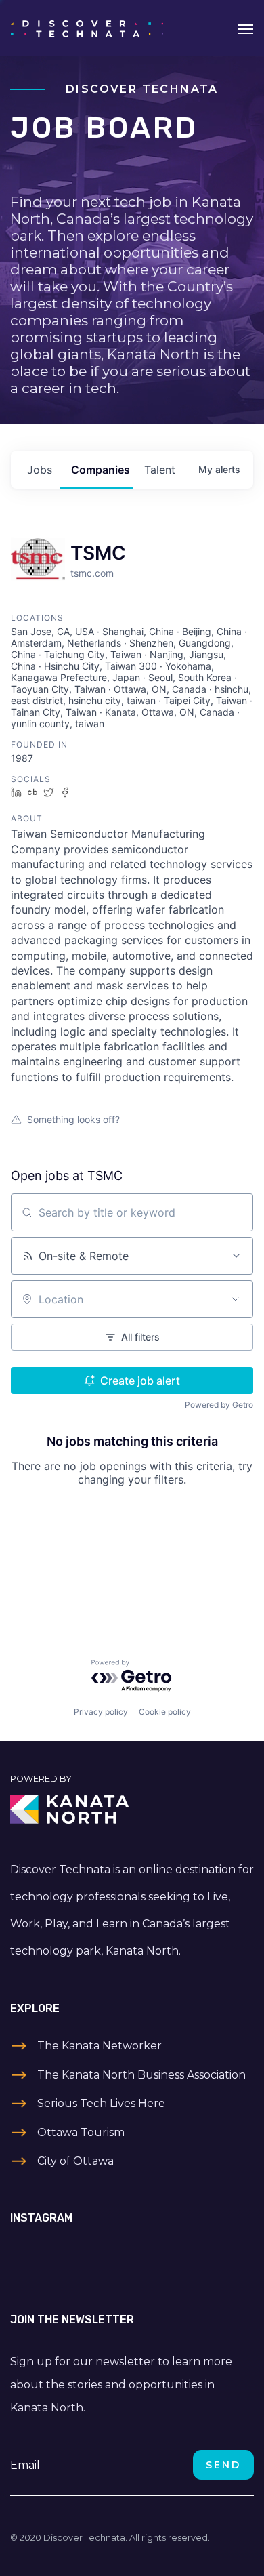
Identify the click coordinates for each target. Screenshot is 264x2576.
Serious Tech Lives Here (101, 2103)
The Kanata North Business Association (141, 2075)
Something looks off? (73, 1119)
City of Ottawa (75, 2161)
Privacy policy (101, 1712)
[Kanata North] (132, 1810)
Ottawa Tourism (81, 2132)
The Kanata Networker (100, 2046)
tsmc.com (92, 573)
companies (101, 470)
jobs (40, 470)
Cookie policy (165, 1712)
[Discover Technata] (87, 28)
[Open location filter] (236, 1299)
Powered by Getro (219, 1405)
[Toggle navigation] (245, 28)
